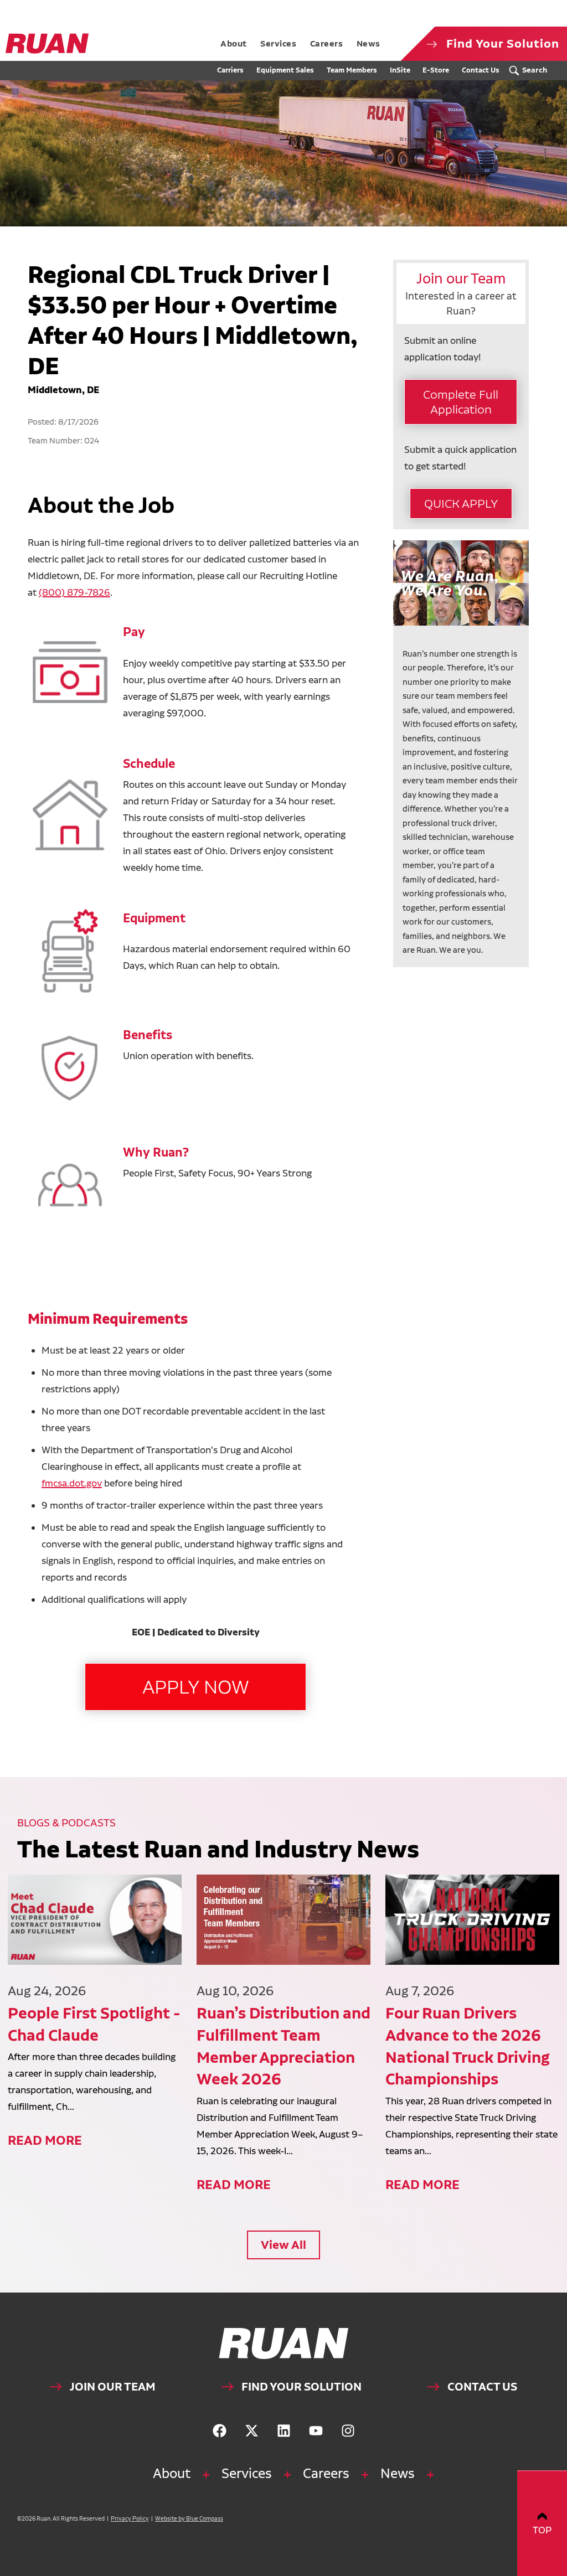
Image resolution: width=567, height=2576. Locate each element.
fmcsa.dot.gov (72, 1483)
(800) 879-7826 (74, 592)
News (398, 2473)
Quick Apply (461, 503)
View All (283, 2245)
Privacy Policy (130, 2519)
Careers (326, 2473)
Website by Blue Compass (189, 2519)
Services (247, 2473)
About (172, 2473)
